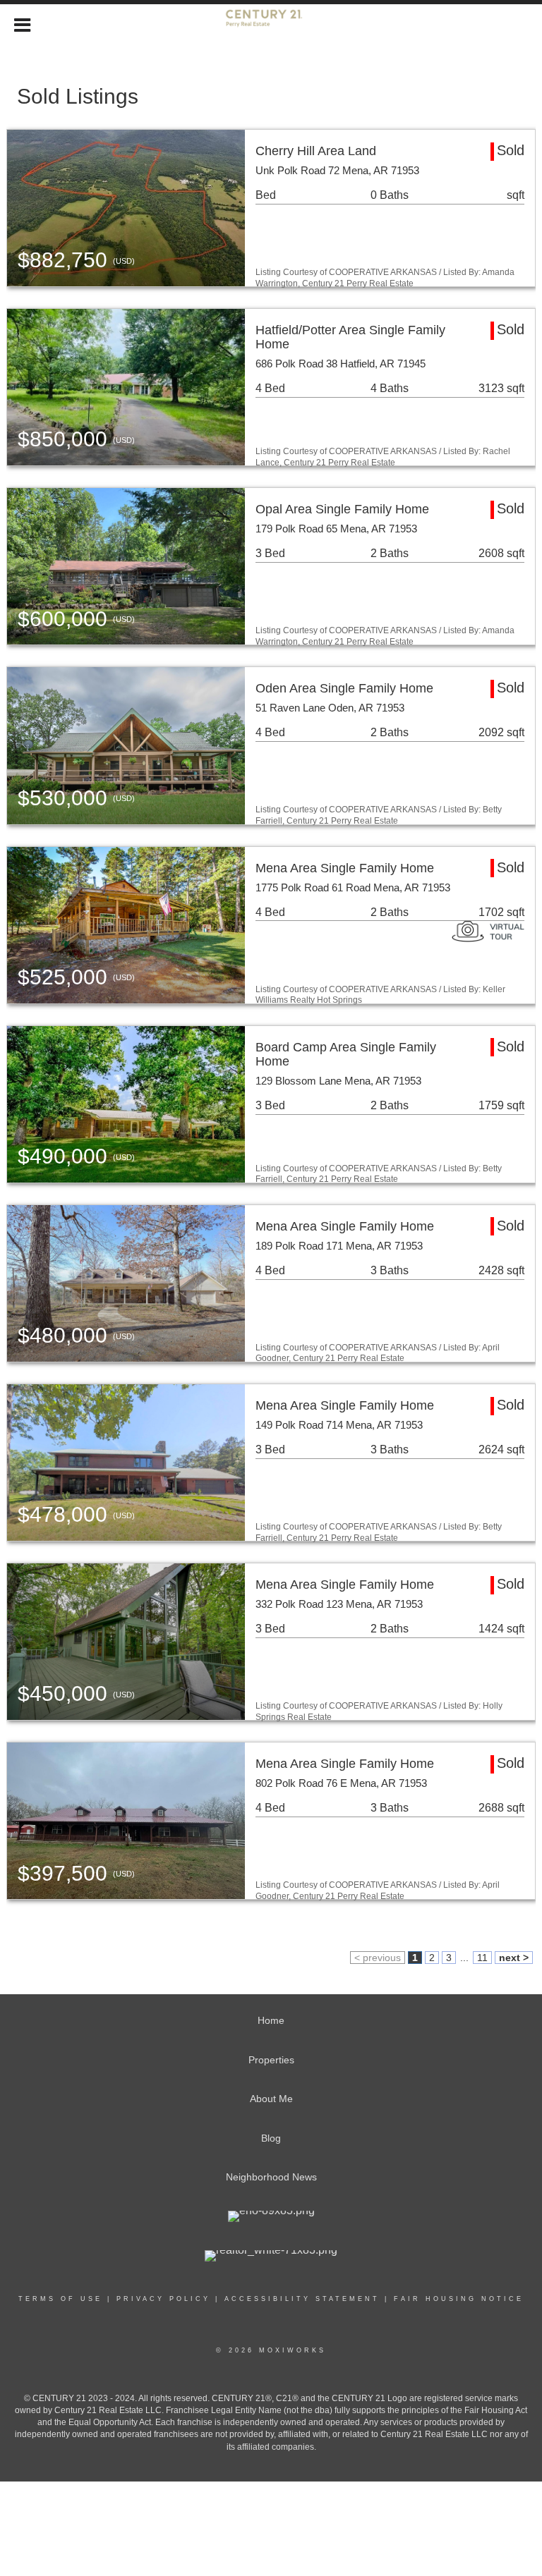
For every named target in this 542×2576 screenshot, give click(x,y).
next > (514, 1958)
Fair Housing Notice (459, 2299)
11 (482, 1958)
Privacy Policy (163, 2299)
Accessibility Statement (302, 2299)
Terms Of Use (60, 2299)
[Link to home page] (271, 23)
